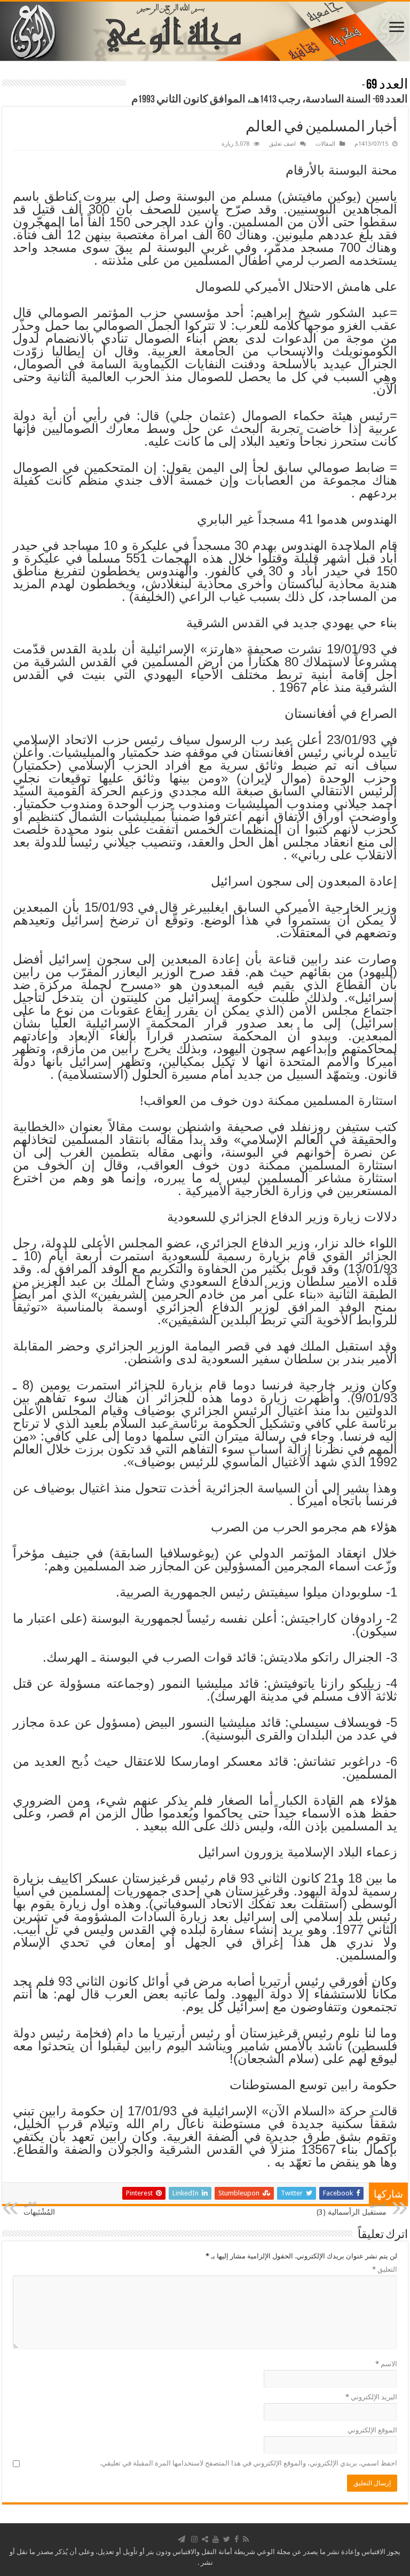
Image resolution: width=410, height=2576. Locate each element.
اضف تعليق (282, 144)
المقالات (325, 144)
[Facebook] (236, 2539)
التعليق (385, 2269)
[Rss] (246, 2539)
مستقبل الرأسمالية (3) (352, 2208)
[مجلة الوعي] (205, 31)
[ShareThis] (205, 2539)
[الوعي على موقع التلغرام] (182, 2539)
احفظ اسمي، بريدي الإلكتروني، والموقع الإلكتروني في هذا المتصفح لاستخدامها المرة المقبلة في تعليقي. (249, 2463)
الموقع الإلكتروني (372, 2430)
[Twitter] (227, 2539)
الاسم (386, 2364)
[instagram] (194, 2539)
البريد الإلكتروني (371, 2397)
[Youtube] (216, 2539)
